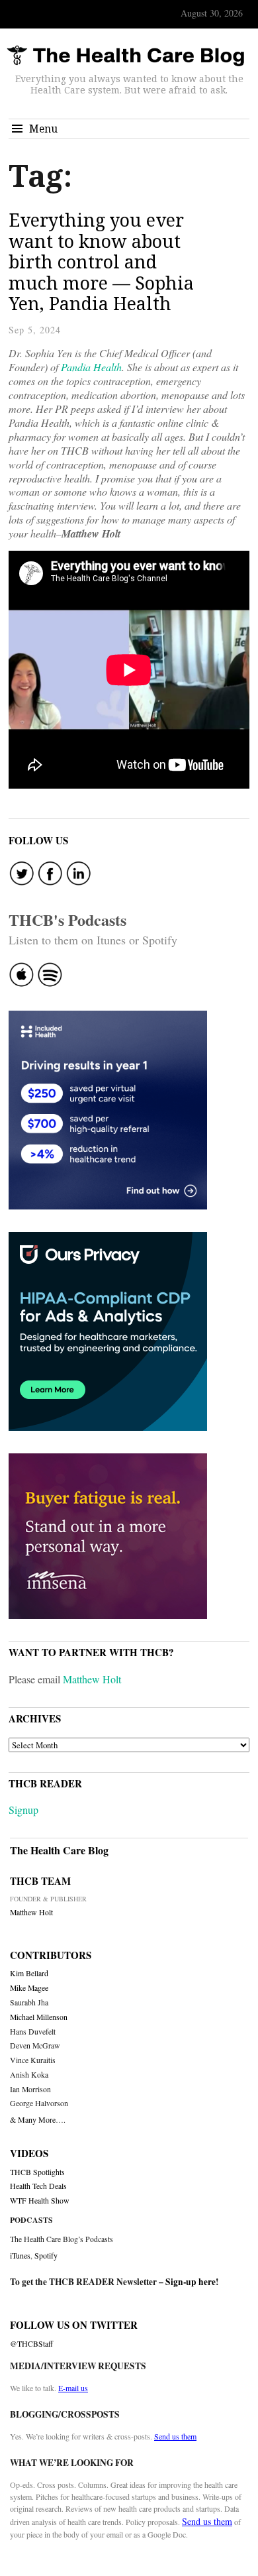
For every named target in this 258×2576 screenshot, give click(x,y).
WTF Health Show (40, 2201)
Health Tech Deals (38, 2186)
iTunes (20, 2255)
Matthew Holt (92, 1679)
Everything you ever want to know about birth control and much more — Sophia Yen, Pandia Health (101, 261)
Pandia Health (91, 367)
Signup (23, 1810)
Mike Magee (29, 1988)
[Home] (126, 56)
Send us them (175, 2436)
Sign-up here (191, 2282)
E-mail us (73, 2388)
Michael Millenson (39, 2017)
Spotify (46, 2255)
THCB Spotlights (37, 2172)
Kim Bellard (29, 1973)
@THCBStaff (31, 2344)
